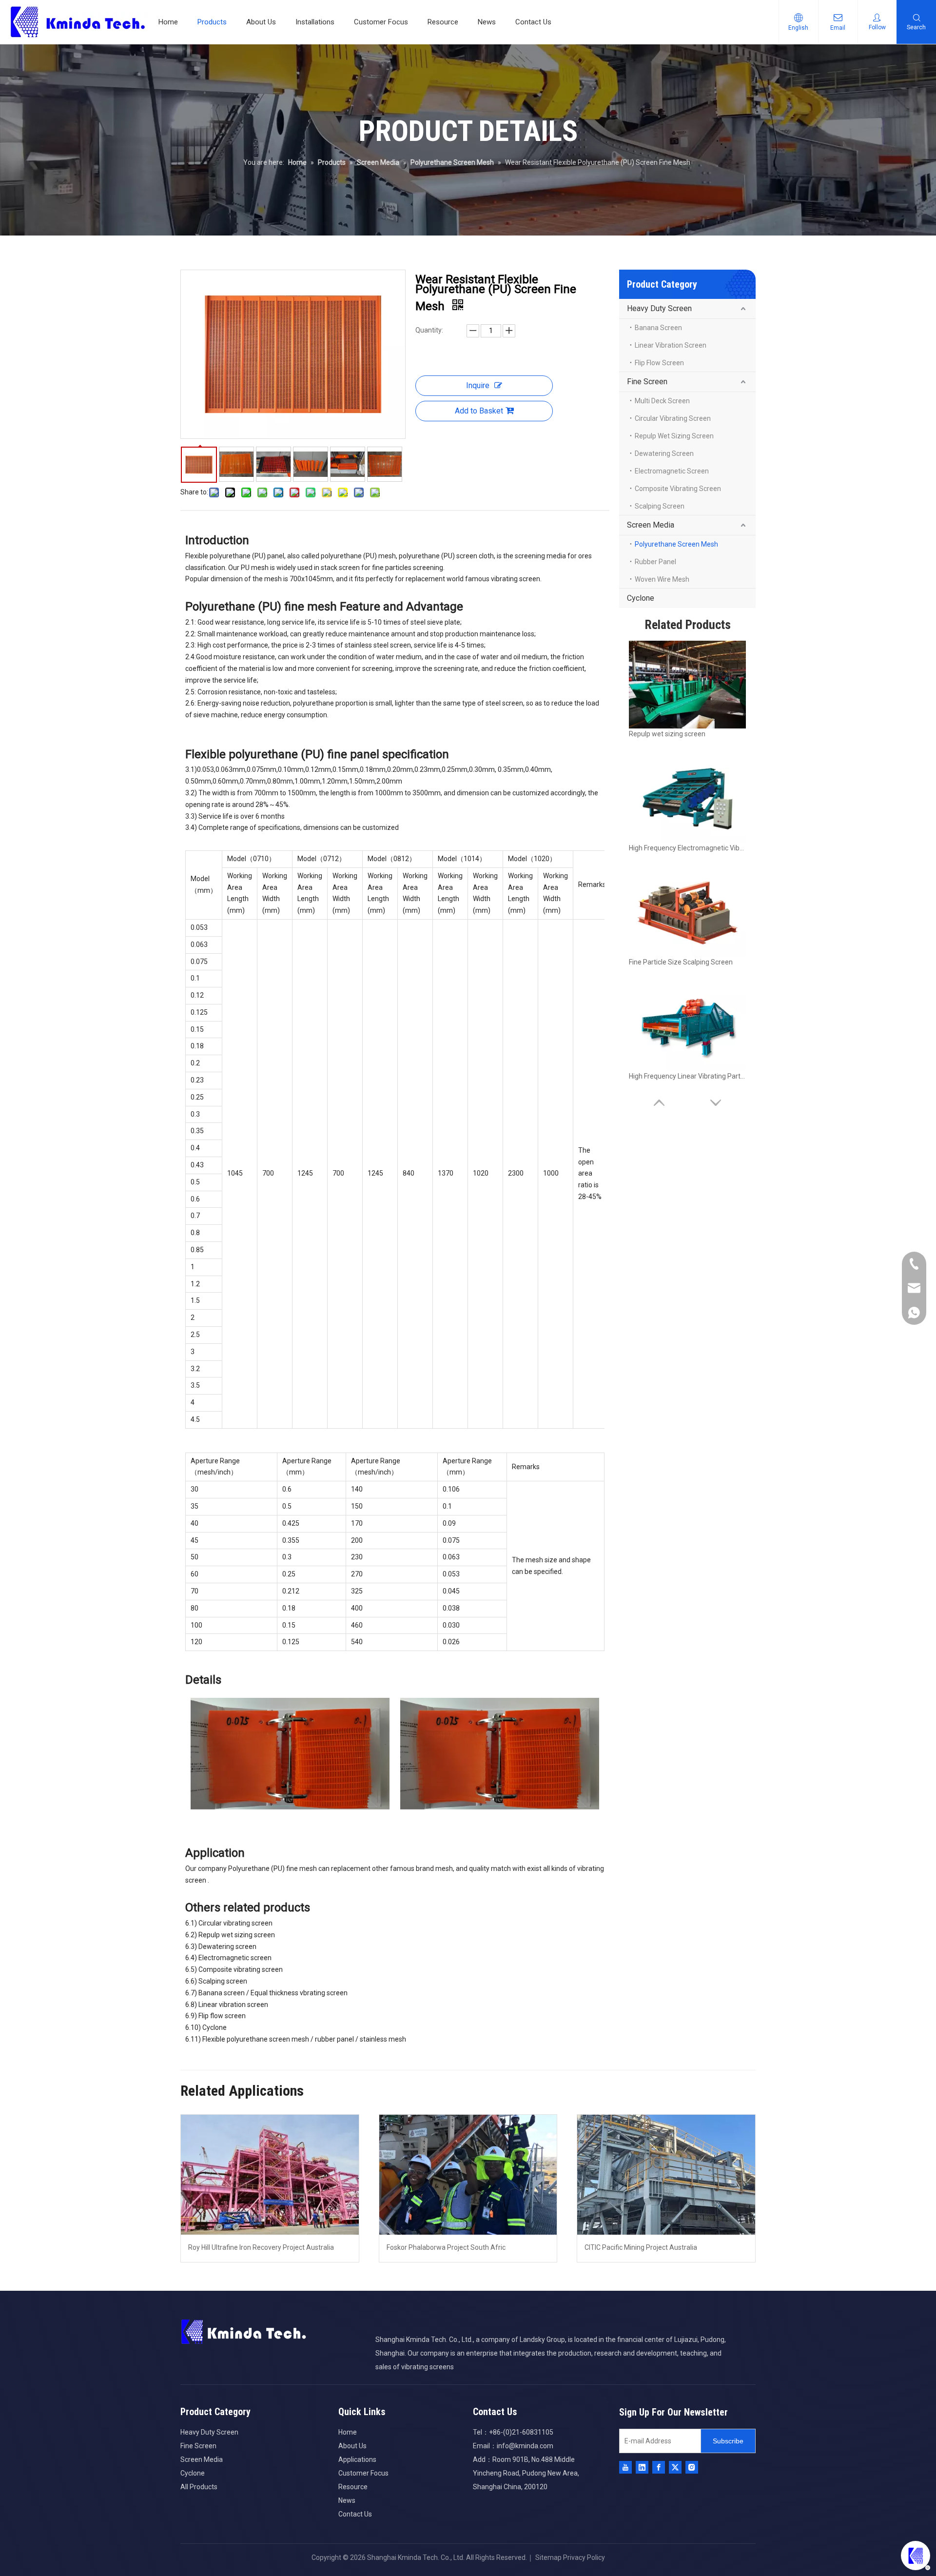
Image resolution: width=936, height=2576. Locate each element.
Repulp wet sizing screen (667, 734)
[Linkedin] (642, 2467)
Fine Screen (647, 382)
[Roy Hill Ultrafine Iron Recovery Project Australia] (270, 2175)
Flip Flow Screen (659, 363)
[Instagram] (692, 2467)
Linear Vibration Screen (671, 345)
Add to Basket (479, 411)
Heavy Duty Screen (659, 308)
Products (212, 22)
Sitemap (548, 2557)
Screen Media (651, 525)
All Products (199, 2487)
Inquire (478, 385)
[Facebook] (659, 2467)
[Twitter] (675, 2467)
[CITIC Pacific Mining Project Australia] (666, 2175)
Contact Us (533, 22)
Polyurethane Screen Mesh (676, 544)
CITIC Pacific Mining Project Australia (641, 2247)
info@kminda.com (525, 2446)
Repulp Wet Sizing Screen (674, 436)
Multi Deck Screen (662, 401)
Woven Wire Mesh (662, 579)
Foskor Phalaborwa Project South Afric (446, 2247)
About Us (261, 22)
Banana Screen (658, 328)
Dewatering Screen (664, 453)
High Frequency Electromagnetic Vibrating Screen (687, 848)
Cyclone (641, 598)
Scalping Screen (660, 506)
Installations (315, 22)
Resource (443, 22)
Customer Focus (381, 22)
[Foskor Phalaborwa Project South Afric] (468, 2175)
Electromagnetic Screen (672, 471)
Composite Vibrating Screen (678, 489)
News (487, 22)
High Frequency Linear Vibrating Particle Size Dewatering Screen (687, 1076)
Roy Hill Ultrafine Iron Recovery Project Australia (261, 2247)
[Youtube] (625, 2467)
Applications (357, 2459)
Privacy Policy (584, 2557)
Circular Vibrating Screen (673, 418)
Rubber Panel (655, 562)
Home (168, 22)
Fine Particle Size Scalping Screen (681, 962)
